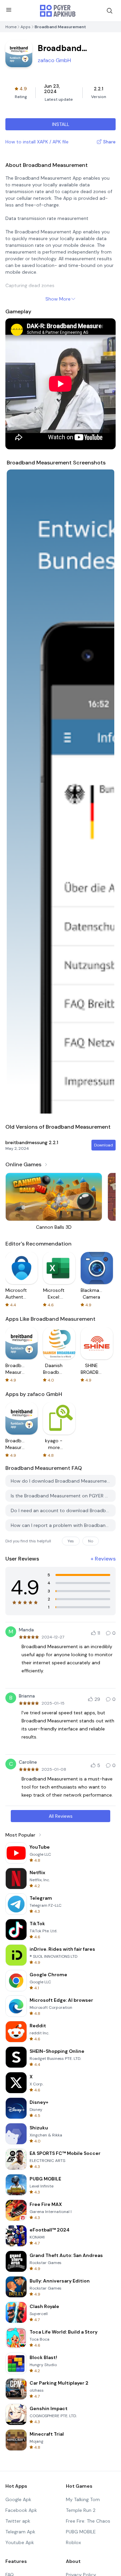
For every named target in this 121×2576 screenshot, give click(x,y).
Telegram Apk (20, 2532)
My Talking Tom (83, 2499)
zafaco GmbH (54, 60)
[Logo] (58, 11)
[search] (110, 11)
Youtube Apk (20, 2542)
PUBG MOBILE (81, 2532)
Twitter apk (18, 2521)
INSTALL (61, 124)
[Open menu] (9, 10)
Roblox (73, 2542)
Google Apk (18, 2499)
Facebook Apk (21, 2510)
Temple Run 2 (81, 2510)
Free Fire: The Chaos (88, 2521)
